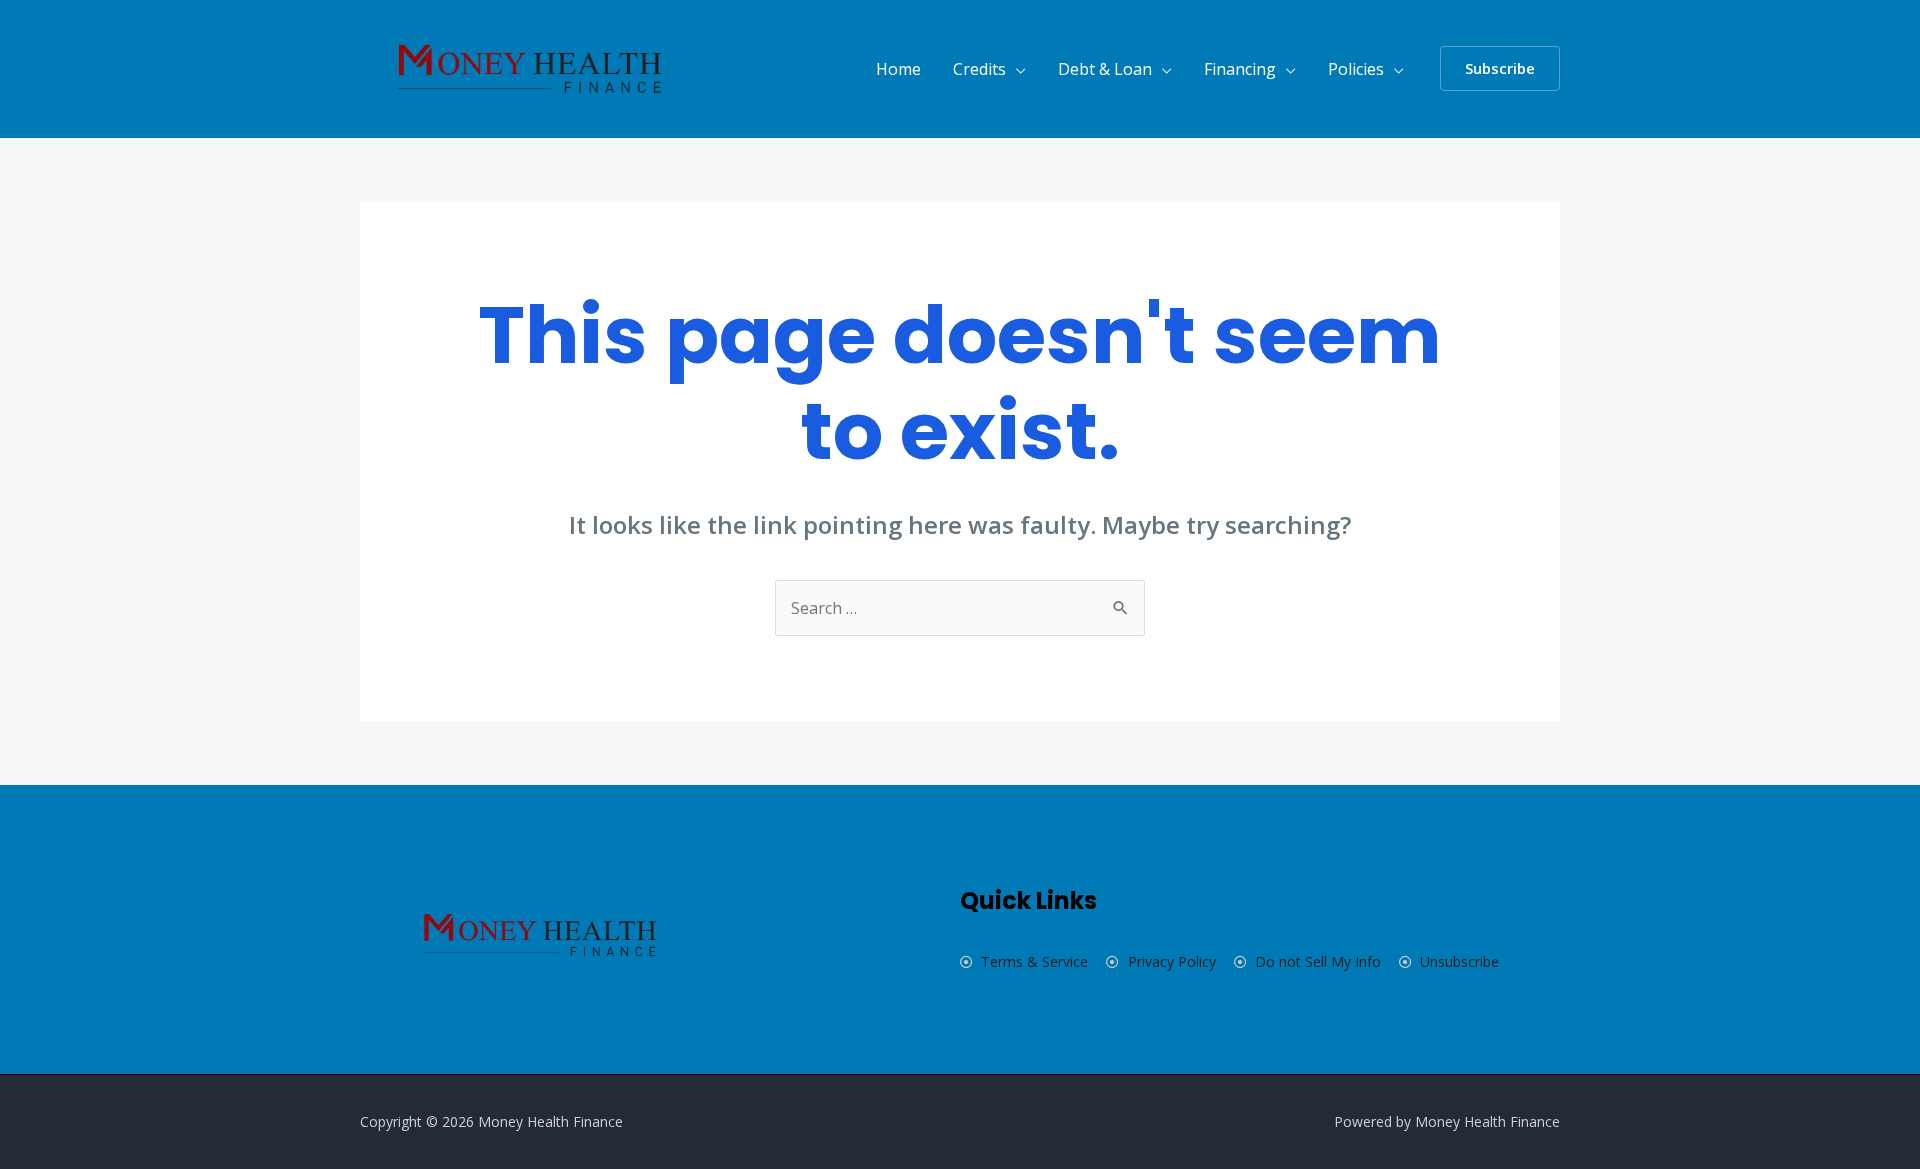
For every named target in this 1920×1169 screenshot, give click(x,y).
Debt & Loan (1105, 69)
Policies (1356, 69)
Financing (1240, 69)
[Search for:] (960, 608)
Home (898, 69)
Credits (979, 69)
